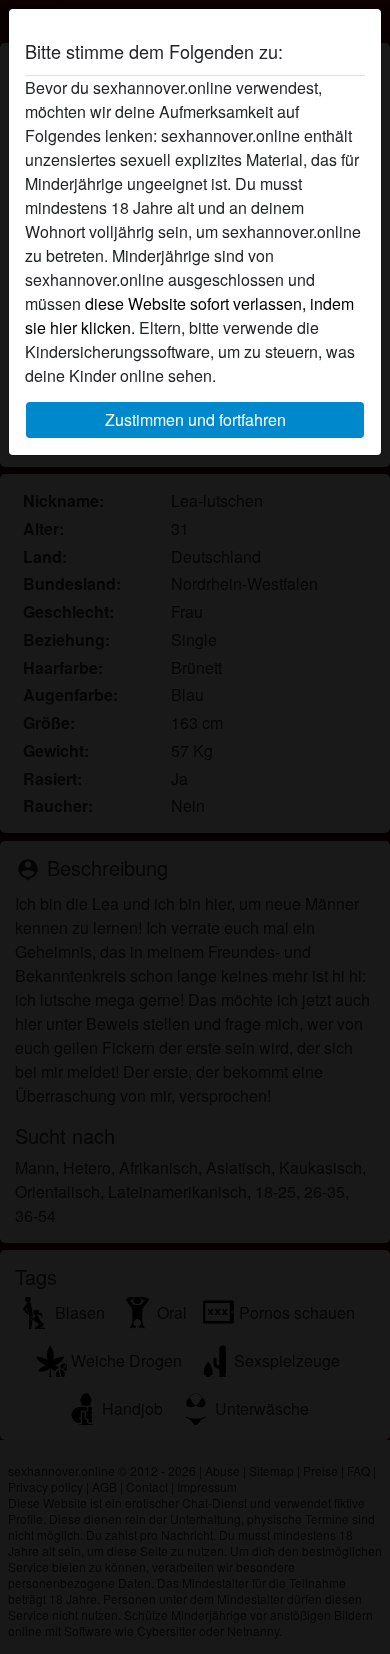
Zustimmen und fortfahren (195, 419)
